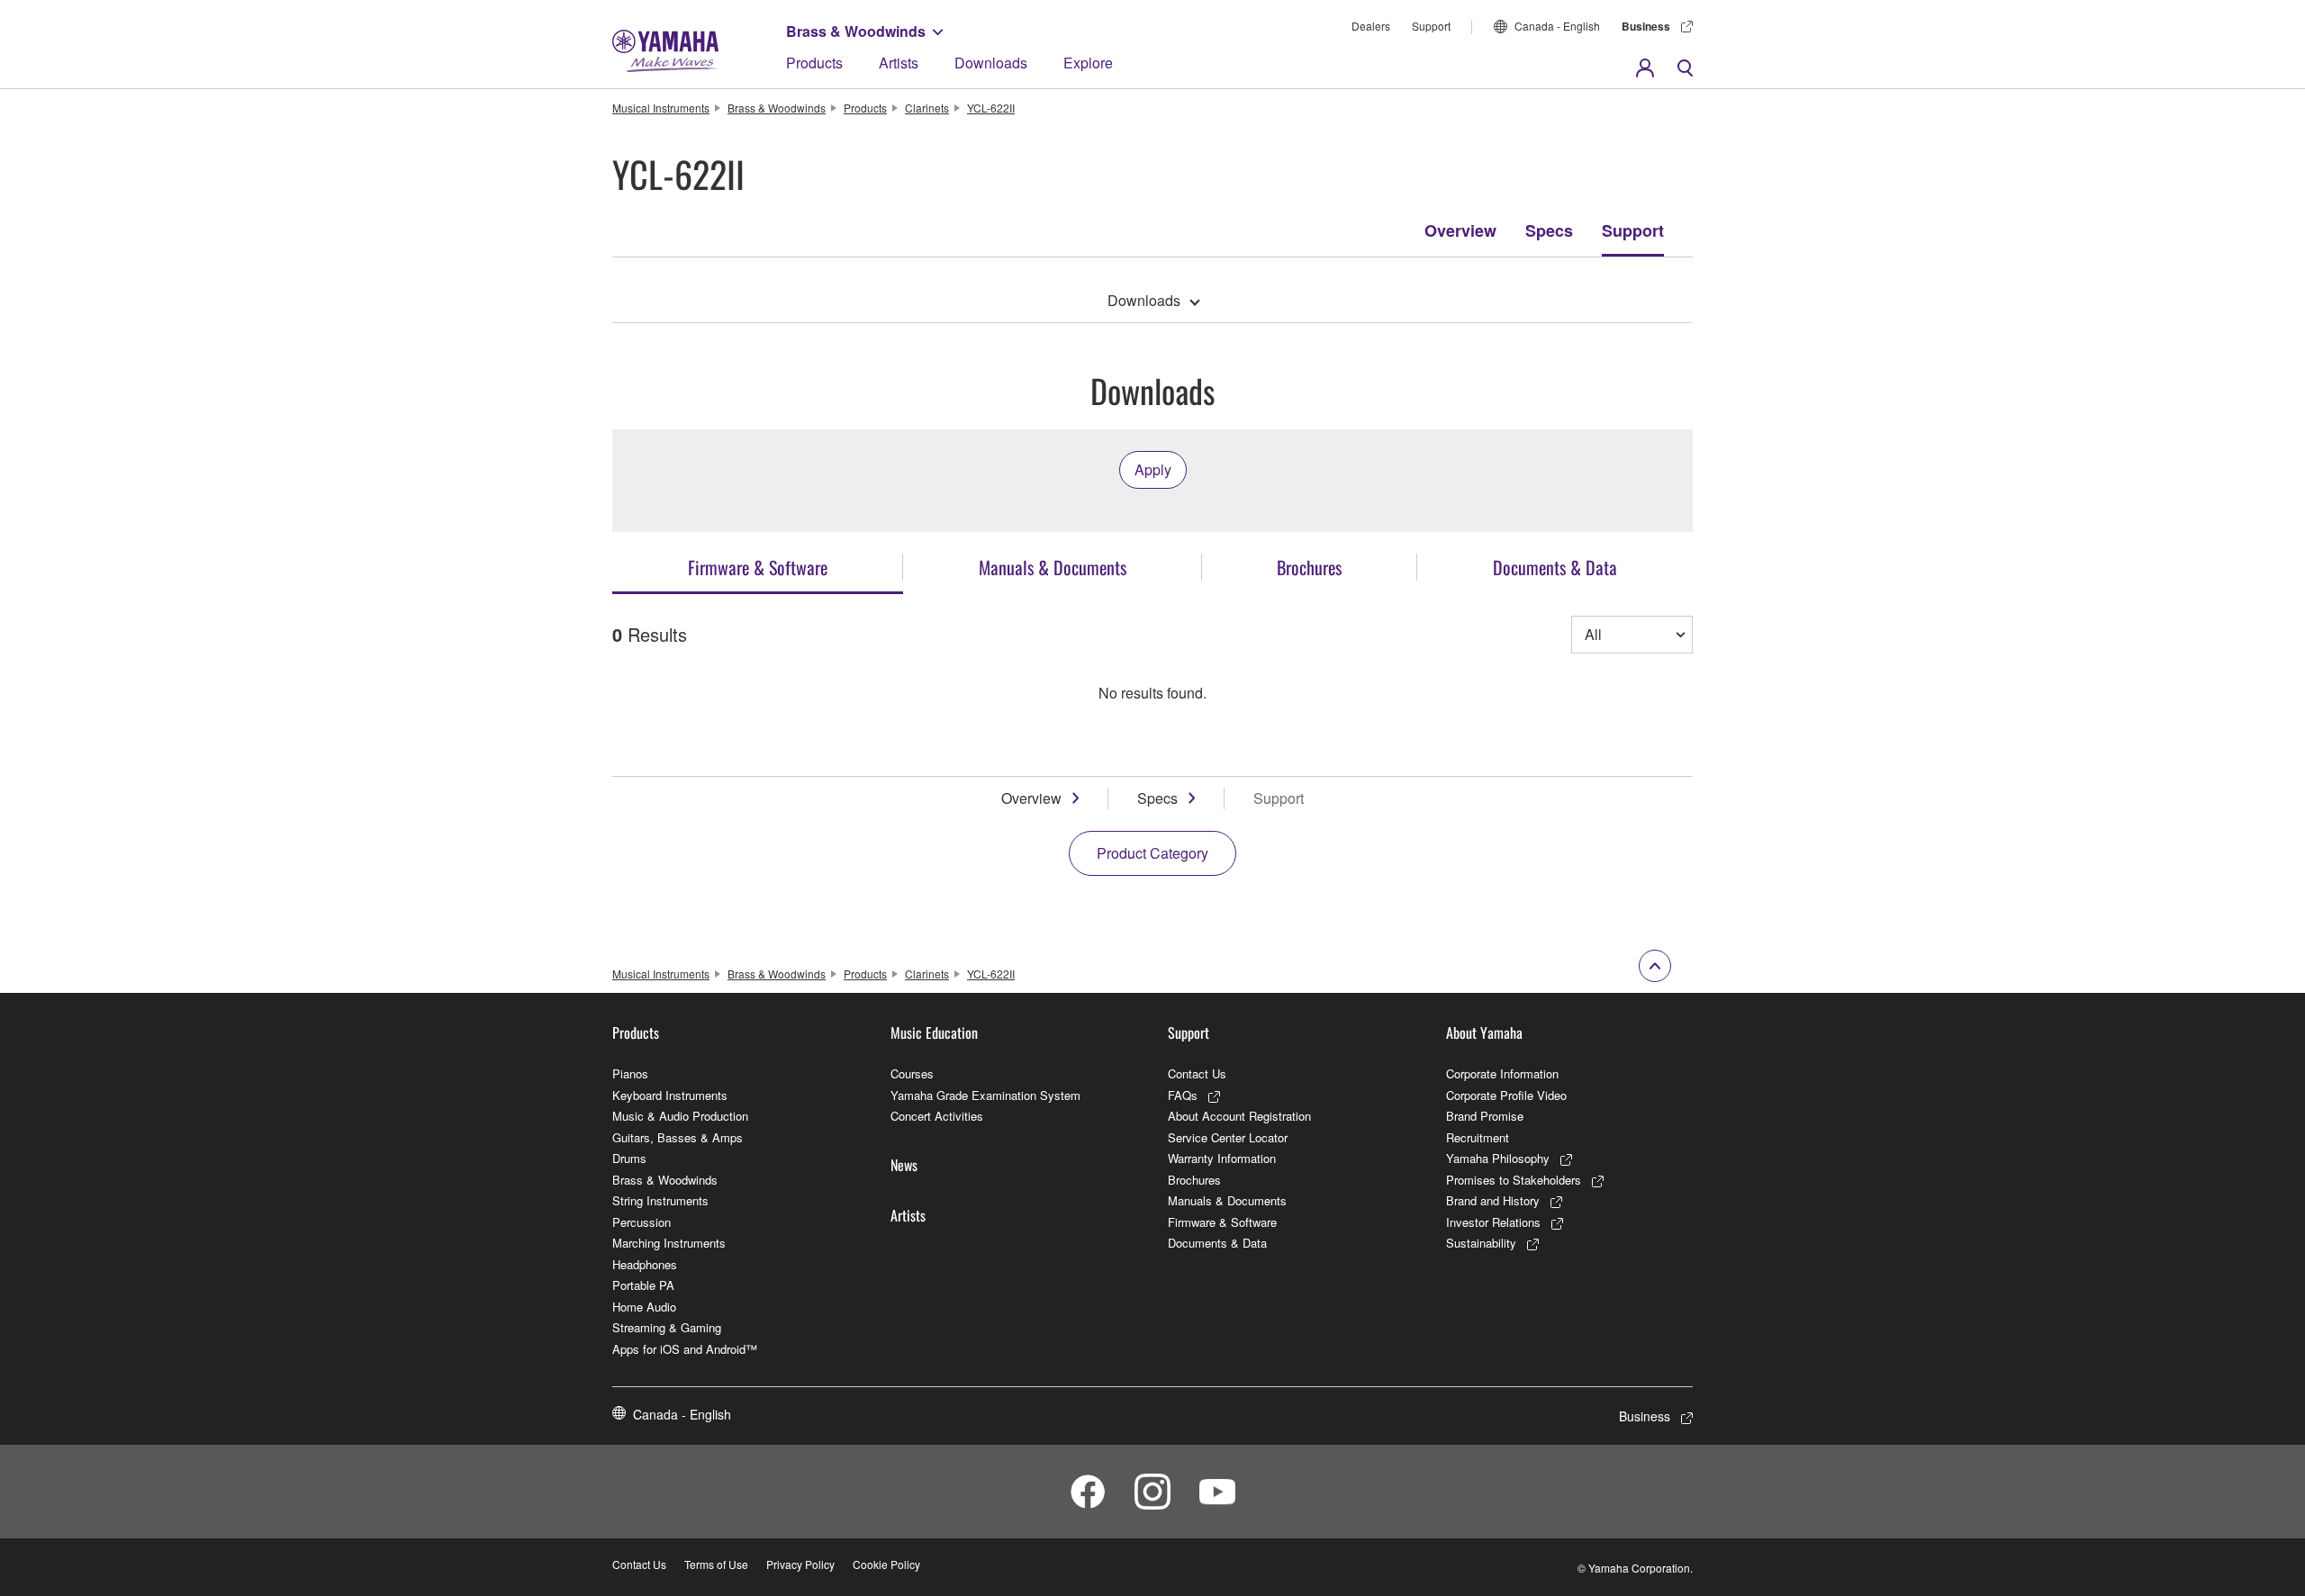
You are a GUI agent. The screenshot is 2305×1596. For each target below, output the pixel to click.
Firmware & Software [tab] (758, 567)
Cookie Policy (886, 1564)
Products (814, 63)
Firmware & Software (1222, 1222)
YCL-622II (991, 108)
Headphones (645, 1264)
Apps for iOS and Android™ (685, 1349)
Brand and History (1493, 1200)
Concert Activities (937, 1116)
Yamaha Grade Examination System (985, 1095)
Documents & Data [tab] (1555, 567)
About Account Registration (1239, 1116)
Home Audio (644, 1307)
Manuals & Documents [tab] (1053, 567)
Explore (1088, 63)
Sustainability (1481, 1243)
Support (1431, 26)
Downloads (991, 63)
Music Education (934, 1032)
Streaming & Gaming (667, 1327)
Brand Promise (1485, 1116)
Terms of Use (716, 1564)
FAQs (1183, 1095)
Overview (1460, 230)
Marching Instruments (669, 1243)
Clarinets (927, 108)
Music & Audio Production (680, 1116)
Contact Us (1197, 1073)
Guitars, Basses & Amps (678, 1137)
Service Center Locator (1228, 1137)
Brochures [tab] (1309, 567)
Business (1646, 26)
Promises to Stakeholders (1514, 1180)
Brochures (1194, 1180)
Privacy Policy (800, 1564)
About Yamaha (1484, 1032)
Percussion (642, 1222)
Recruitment (1478, 1137)
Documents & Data (1217, 1243)
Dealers (1371, 26)
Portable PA (643, 1285)
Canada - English (1557, 26)
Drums (629, 1158)
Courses (912, 1073)
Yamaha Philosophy (1498, 1158)
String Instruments (660, 1200)
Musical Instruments (661, 108)
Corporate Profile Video (1506, 1095)
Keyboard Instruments (670, 1095)
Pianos (630, 1073)
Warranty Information (1222, 1158)
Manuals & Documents (1227, 1200)
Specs (1549, 230)
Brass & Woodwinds (856, 31)
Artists (899, 63)
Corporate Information (1502, 1073)
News (904, 1165)
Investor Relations (1493, 1222)
